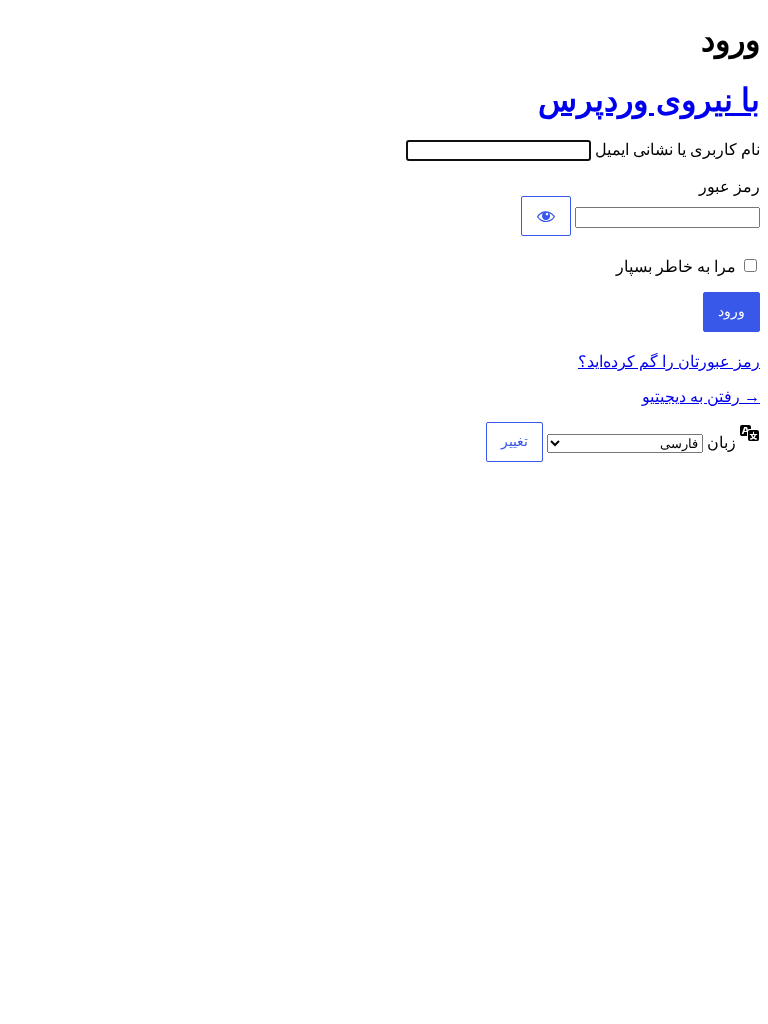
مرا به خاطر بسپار (676, 266)
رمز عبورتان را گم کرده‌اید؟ (669, 361)
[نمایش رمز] (546, 216)
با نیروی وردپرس (649, 100)
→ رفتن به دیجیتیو (701, 396)
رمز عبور (729, 186)
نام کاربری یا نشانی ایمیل (677, 149)
